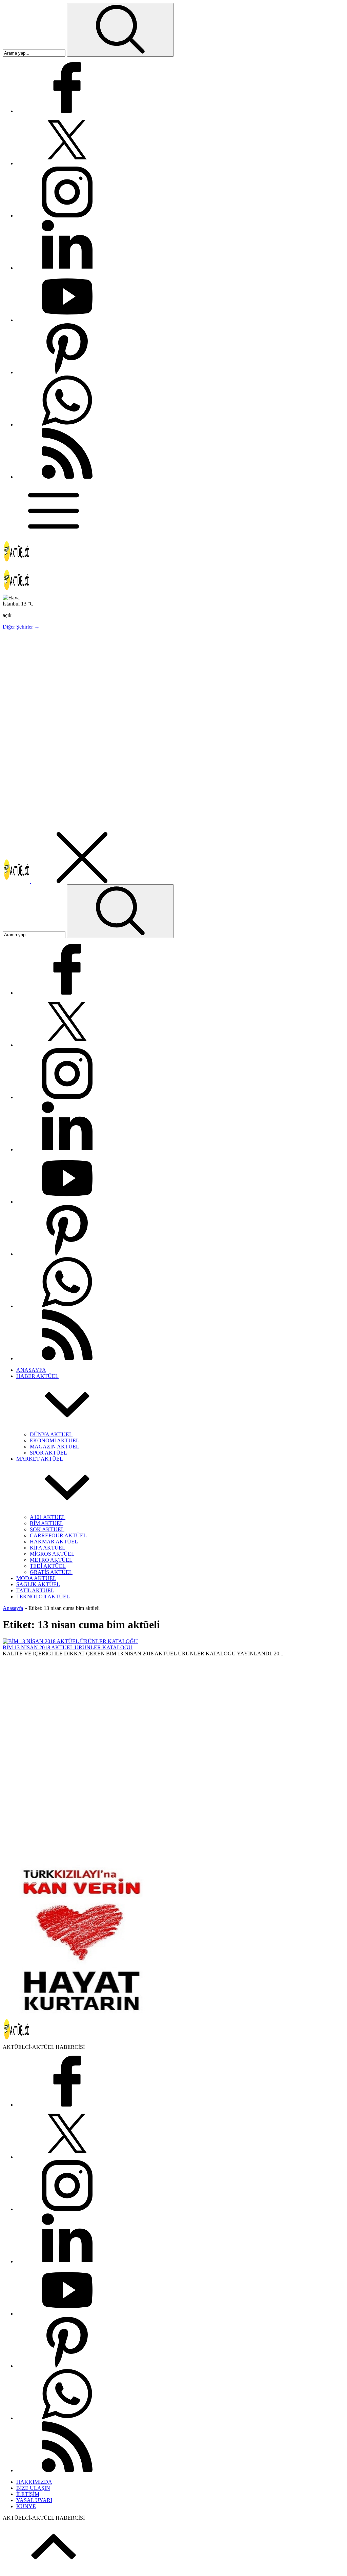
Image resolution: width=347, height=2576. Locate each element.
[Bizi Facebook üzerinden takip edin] (67, 111)
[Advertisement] (173, 683)
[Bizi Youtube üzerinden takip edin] (67, 320)
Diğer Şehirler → (21, 627)
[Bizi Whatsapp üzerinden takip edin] (67, 425)
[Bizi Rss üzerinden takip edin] (67, 477)
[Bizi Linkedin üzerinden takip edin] (67, 268)
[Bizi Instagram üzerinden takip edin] (67, 216)
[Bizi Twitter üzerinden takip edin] (67, 163)
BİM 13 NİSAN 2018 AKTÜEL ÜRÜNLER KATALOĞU (68, 1647)
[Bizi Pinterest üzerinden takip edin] (67, 372)
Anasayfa (13, 1608)
